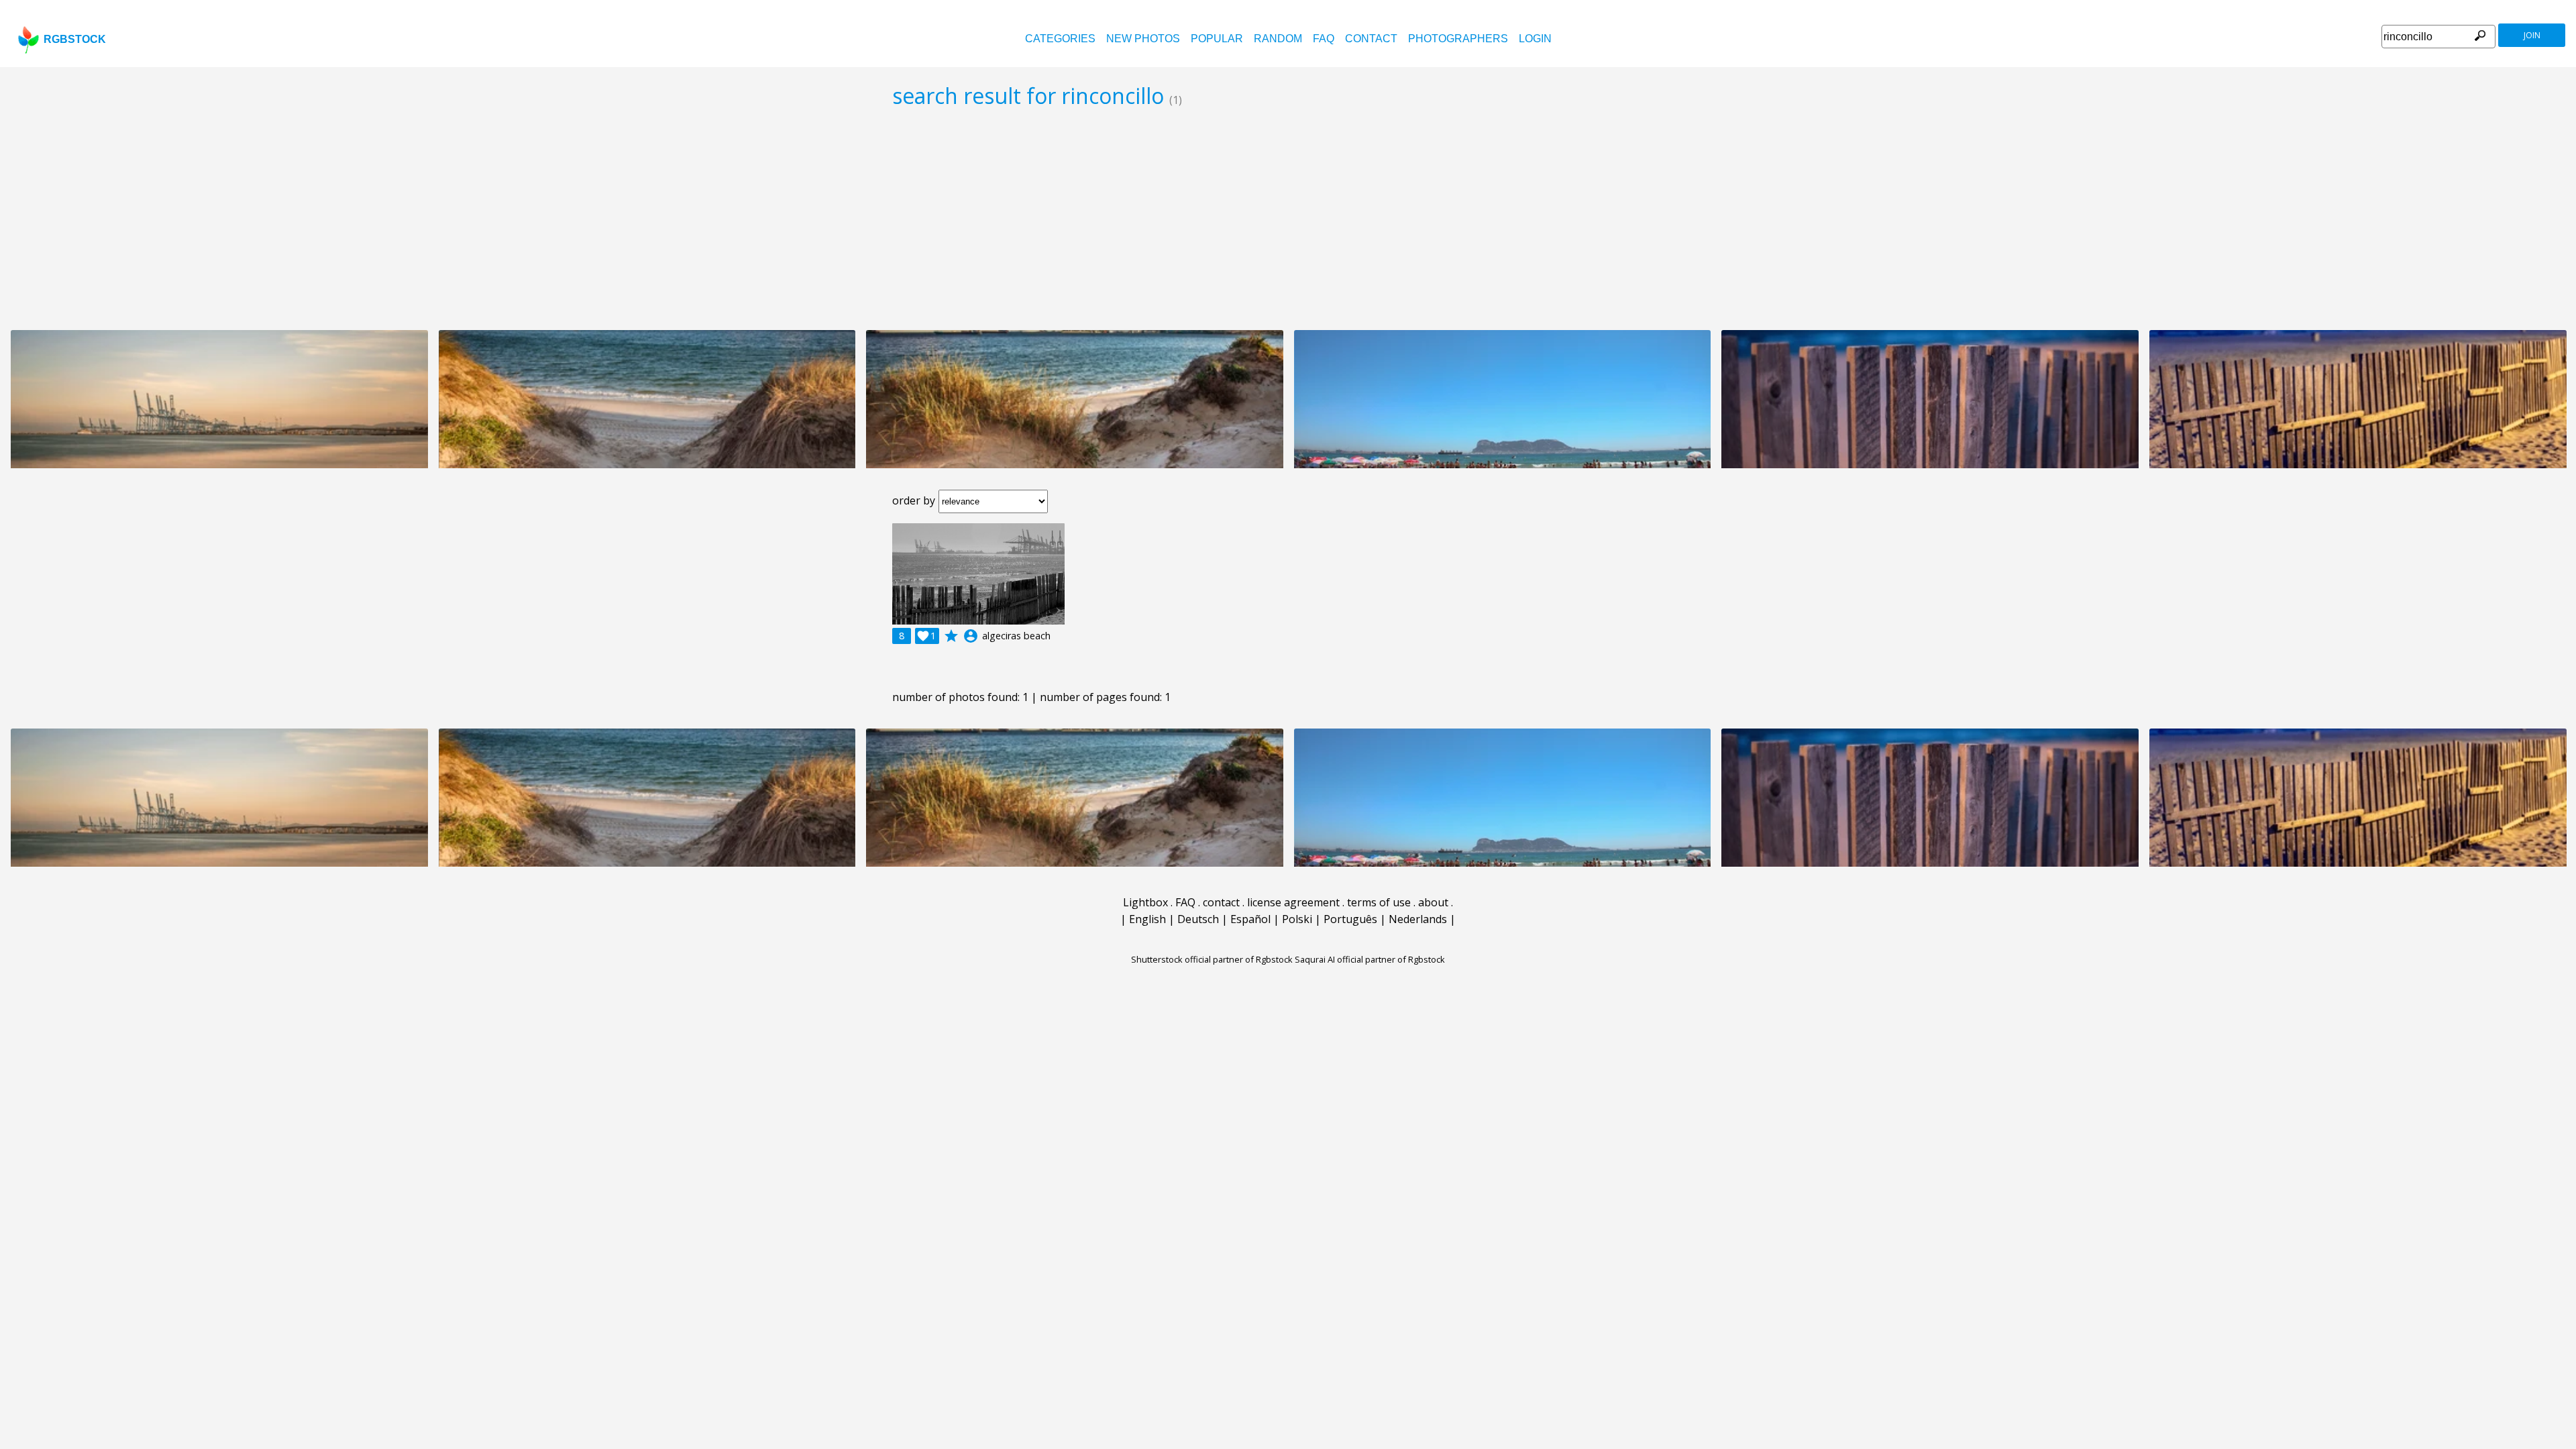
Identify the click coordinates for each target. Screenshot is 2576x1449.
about (1433, 902)
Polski (1297, 919)
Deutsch (1198, 919)
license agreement (1293, 902)
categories (1060, 39)
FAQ (1324, 39)
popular (1217, 39)
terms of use (1379, 902)
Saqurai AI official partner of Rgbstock (1370, 959)
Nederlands (1418, 919)
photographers (1458, 39)
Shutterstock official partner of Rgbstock (1212, 959)
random (1278, 39)
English (1147, 919)
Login (1535, 39)
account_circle (971, 636)
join (2532, 35)
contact (1371, 39)
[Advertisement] (1288, 219)
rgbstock (75, 39)
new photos (1143, 39)
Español (1250, 919)
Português (1350, 919)
